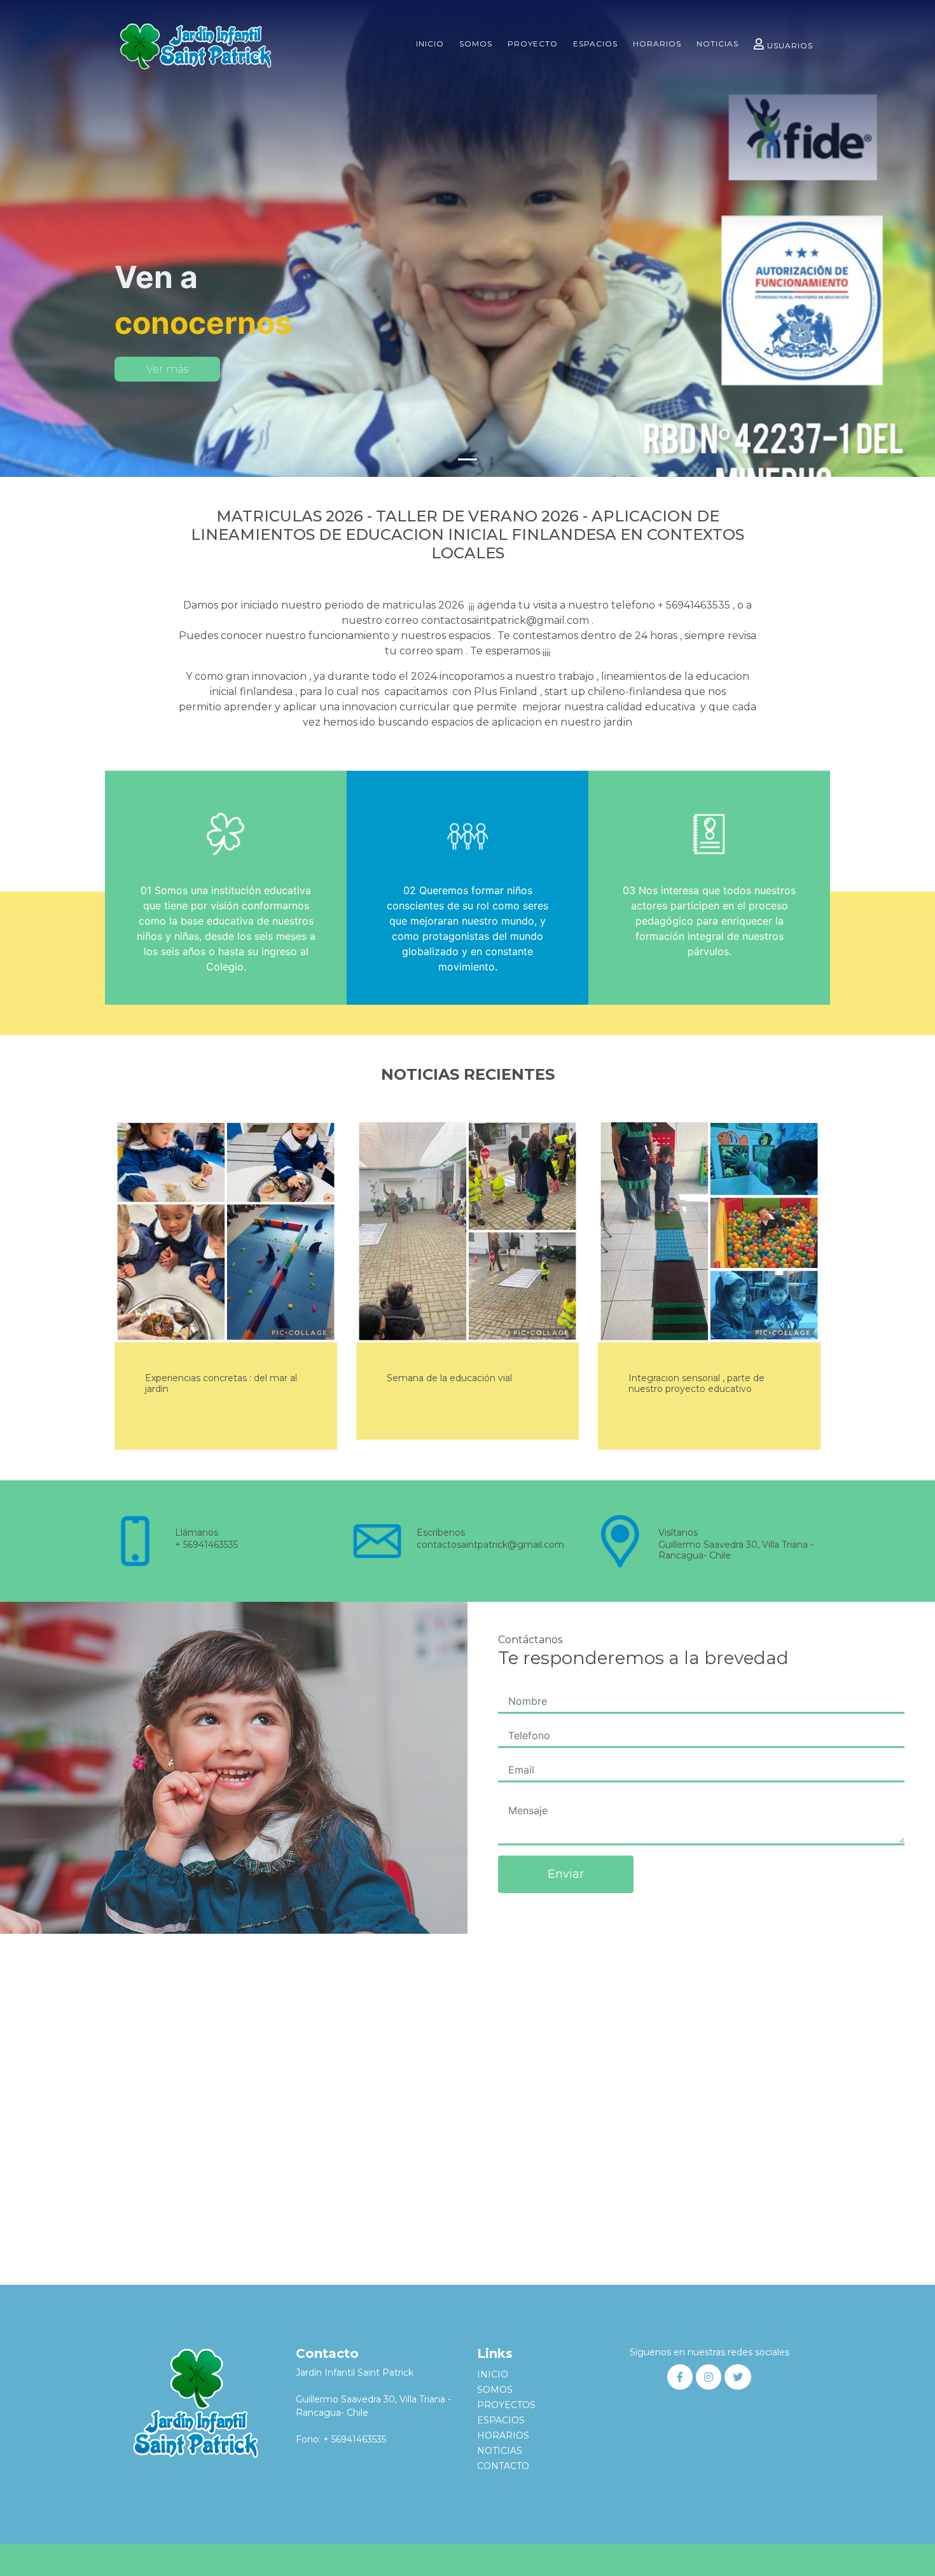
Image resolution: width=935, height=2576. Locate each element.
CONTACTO (503, 2466)
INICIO (430, 44)
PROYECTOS (506, 2405)
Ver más (167, 369)
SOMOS (476, 44)
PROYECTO (533, 44)
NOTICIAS (717, 44)
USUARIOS (790, 45)
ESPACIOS (595, 44)
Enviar (566, 1874)
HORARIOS (657, 44)
